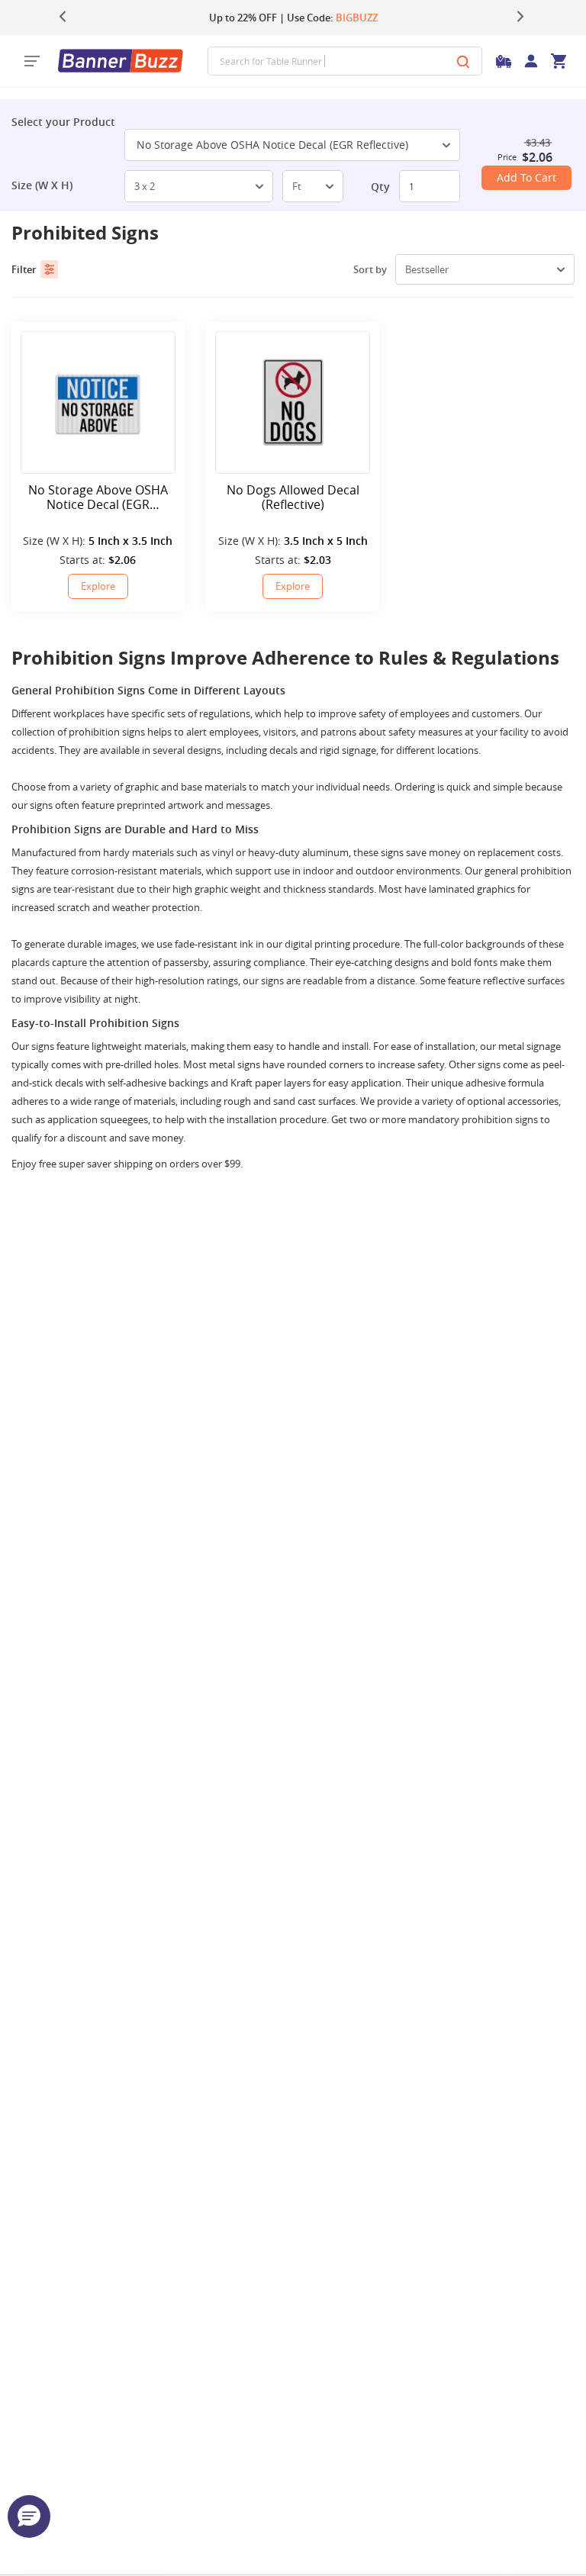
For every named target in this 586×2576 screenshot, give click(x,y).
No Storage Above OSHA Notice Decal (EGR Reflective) (272, 145)
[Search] (463, 61)
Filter (24, 269)
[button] (29, 2516)
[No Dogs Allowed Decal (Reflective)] (293, 402)
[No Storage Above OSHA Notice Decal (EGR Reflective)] (98, 402)
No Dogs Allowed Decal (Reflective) (293, 497)
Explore (98, 586)
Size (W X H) (42, 185)
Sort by (370, 269)
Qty (380, 187)
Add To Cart (526, 177)
